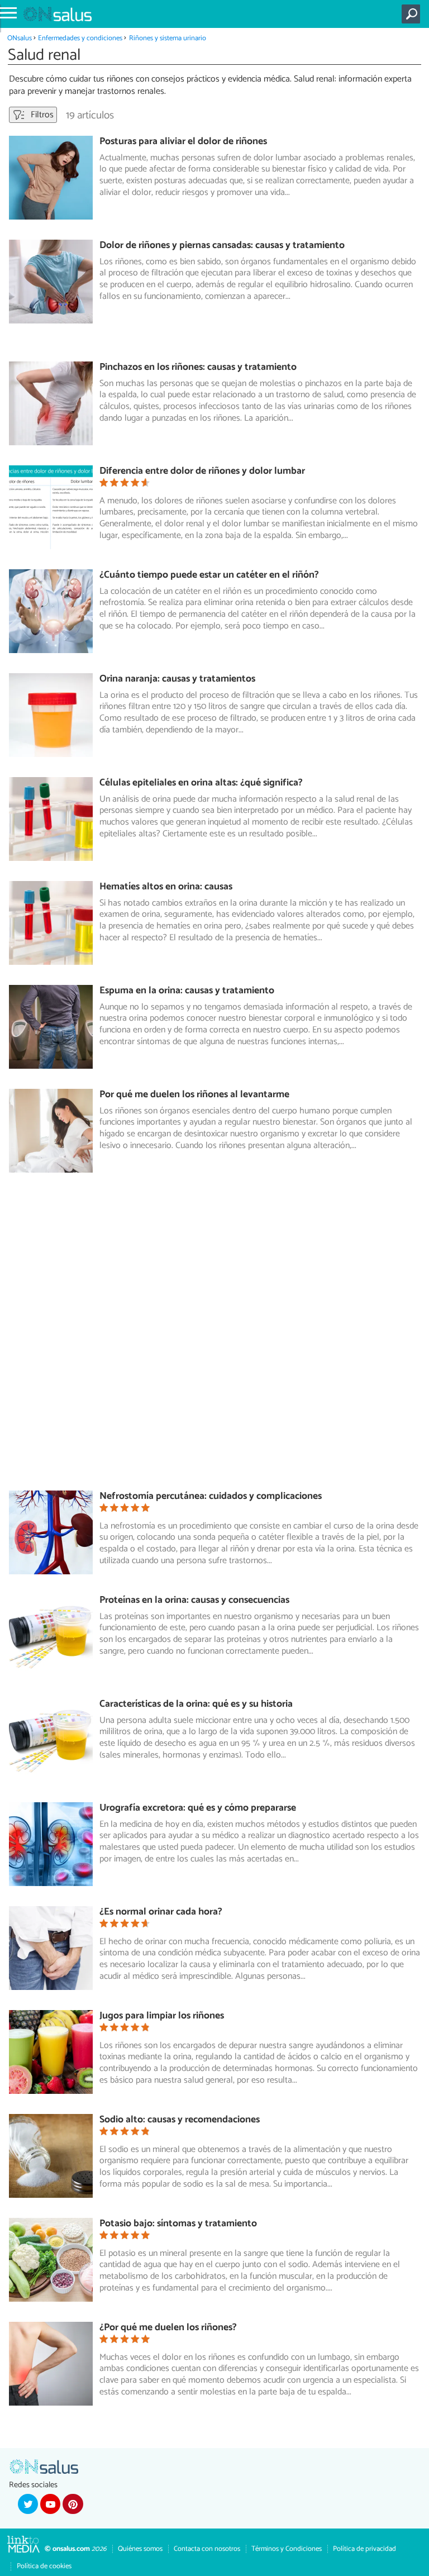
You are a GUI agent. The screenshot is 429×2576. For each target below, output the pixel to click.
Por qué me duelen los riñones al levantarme (194, 1095)
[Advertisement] (219, 1337)
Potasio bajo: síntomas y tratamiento (178, 2224)
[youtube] (50, 2504)
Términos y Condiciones (287, 2549)
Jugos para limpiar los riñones (162, 2016)
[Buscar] (413, 14)
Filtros (41, 115)
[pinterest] (73, 2504)
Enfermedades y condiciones (80, 38)
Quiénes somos (140, 2549)
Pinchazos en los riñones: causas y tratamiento (198, 367)
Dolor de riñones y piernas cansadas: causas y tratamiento (222, 246)
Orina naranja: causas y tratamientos (177, 679)
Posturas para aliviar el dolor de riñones (183, 142)
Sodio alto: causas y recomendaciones (180, 2120)
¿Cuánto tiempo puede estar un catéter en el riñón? (209, 575)
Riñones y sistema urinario (168, 38)
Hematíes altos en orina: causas (166, 887)
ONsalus (20, 38)
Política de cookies (44, 2566)
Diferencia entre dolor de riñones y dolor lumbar (202, 471)
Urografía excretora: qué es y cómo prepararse (198, 1808)
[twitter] (28, 2504)
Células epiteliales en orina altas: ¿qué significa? (201, 783)
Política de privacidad (364, 2549)
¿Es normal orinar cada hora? (161, 1912)
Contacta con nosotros (207, 2549)
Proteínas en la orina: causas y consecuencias (194, 1600)
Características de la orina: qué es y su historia (196, 1704)
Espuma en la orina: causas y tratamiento (187, 991)
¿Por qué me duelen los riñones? (168, 2328)
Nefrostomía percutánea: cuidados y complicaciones (211, 1496)
